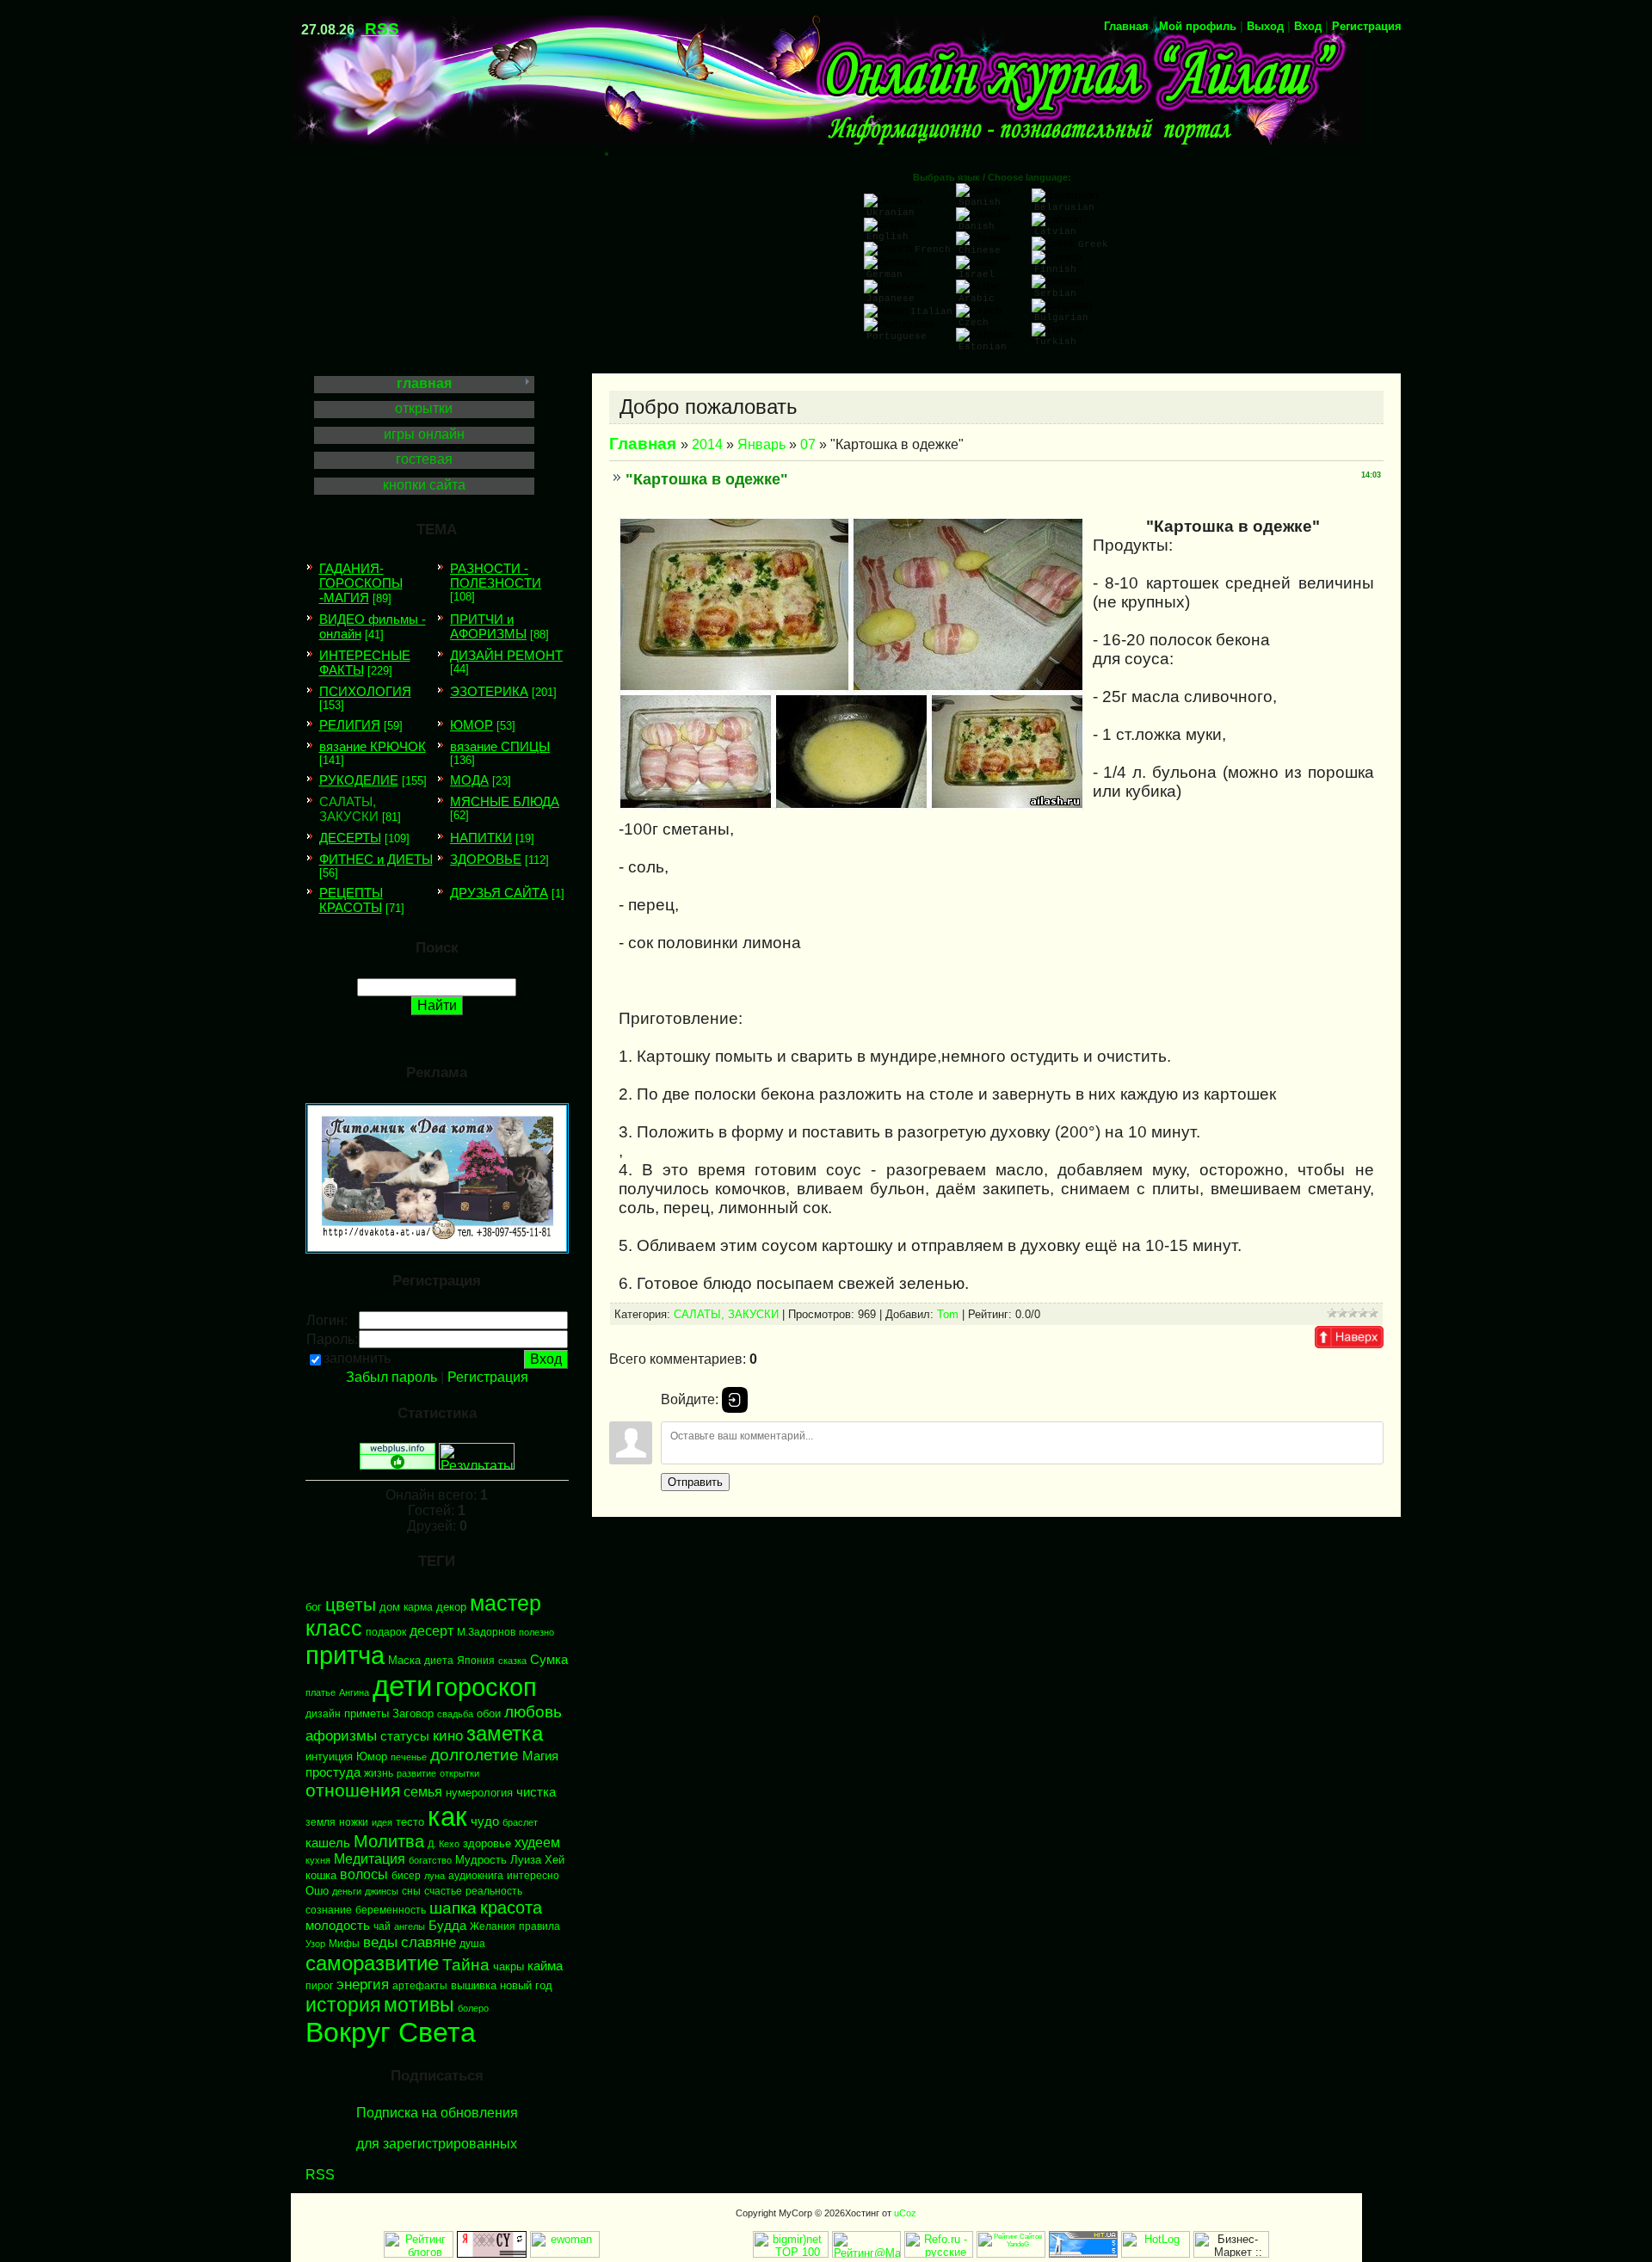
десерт (431, 1631)
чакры (509, 1966)
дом (390, 1607)
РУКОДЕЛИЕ (359, 780)
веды (380, 1942)
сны (411, 1891)
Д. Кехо (444, 1844)
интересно (533, 1876)
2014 (707, 444)
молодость (338, 1926)
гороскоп (486, 1687)
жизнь (379, 1773)
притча (345, 1655)
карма (418, 1607)
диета (439, 1661)
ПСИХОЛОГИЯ (365, 691)
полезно (536, 1632)
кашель (328, 1843)
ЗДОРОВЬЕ (486, 859)
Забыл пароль (391, 1377)
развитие (416, 1773)
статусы (405, 1736)
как (447, 1816)
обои (489, 1713)
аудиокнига (476, 1876)
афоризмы (341, 1735)
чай (382, 1926)
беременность (391, 1910)
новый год (526, 1985)
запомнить (357, 1358)
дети (402, 1686)
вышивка (474, 1985)
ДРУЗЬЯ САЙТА (499, 893)
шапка (453, 1908)
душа (472, 1944)
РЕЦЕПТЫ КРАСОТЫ (351, 900)
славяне (428, 1942)
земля (321, 1822)
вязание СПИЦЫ (500, 746)
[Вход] (735, 1400)
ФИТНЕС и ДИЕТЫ (376, 859)
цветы (351, 1605)
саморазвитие (372, 1963)
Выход (1265, 26)
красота (511, 1908)
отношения (353, 1790)
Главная (1126, 26)
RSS (382, 29)
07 (808, 444)
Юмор (372, 1757)
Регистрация (1367, 26)
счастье (443, 1891)
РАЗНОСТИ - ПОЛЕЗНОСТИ (496, 576)
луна (435, 1876)
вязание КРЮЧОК (373, 746)
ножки (354, 1822)
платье (321, 1692)
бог (314, 1607)
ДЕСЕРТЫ (350, 838)
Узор (315, 1944)
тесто (410, 1822)
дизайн (323, 1714)
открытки (459, 1773)
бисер (406, 1876)
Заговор (413, 1713)
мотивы (419, 2005)
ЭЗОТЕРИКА (489, 691)
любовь (533, 1712)
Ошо (317, 1891)
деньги (347, 1891)
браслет (520, 1822)
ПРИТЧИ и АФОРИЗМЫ (488, 626)
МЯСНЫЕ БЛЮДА (505, 801)
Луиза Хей (537, 1860)
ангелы (410, 1926)
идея (382, 1822)
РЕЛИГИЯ (350, 725)
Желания (493, 1926)
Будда (447, 1926)
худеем (537, 1843)
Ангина (354, 1692)
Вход (1308, 26)
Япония (476, 1661)
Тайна (466, 1965)
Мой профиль (1198, 26)
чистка (536, 1792)
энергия (363, 1984)
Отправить (695, 1482)
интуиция (329, 1757)
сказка (512, 1661)
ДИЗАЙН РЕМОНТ (506, 655)
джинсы (382, 1891)
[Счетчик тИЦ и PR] (492, 2254)
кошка (321, 1875)
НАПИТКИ (481, 838)
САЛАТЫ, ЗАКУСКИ (349, 809)
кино (448, 1735)
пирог (319, 1986)
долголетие (475, 1755)
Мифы (344, 1944)
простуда (333, 1772)
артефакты (420, 1986)
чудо (485, 1821)
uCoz (905, 2213)
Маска (404, 1660)
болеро (473, 2008)
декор (451, 1607)
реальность (494, 1891)
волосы (364, 1874)
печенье (409, 1757)
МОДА (469, 780)
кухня (318, 1860)
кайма (545, 1966)
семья (423, 1792)
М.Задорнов (486, 1632)
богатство (430, 1860)
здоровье (487, 1843)
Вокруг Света (391, 2032)
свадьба (455, 1714)
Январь (761, 444)
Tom (948, 1314)
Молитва (389, 1841)
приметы (367, 1713)
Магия (540, 1756)
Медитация (370, 1859)
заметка (505, 1733)
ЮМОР (472, 725)
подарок (386, 1632)
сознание (329, 1910)
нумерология (479, 1793)
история (343, 2005)
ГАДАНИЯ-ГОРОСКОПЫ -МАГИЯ (361, 583)
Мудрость (481, 1860)
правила (539, 1926)
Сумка (549, 1660)
